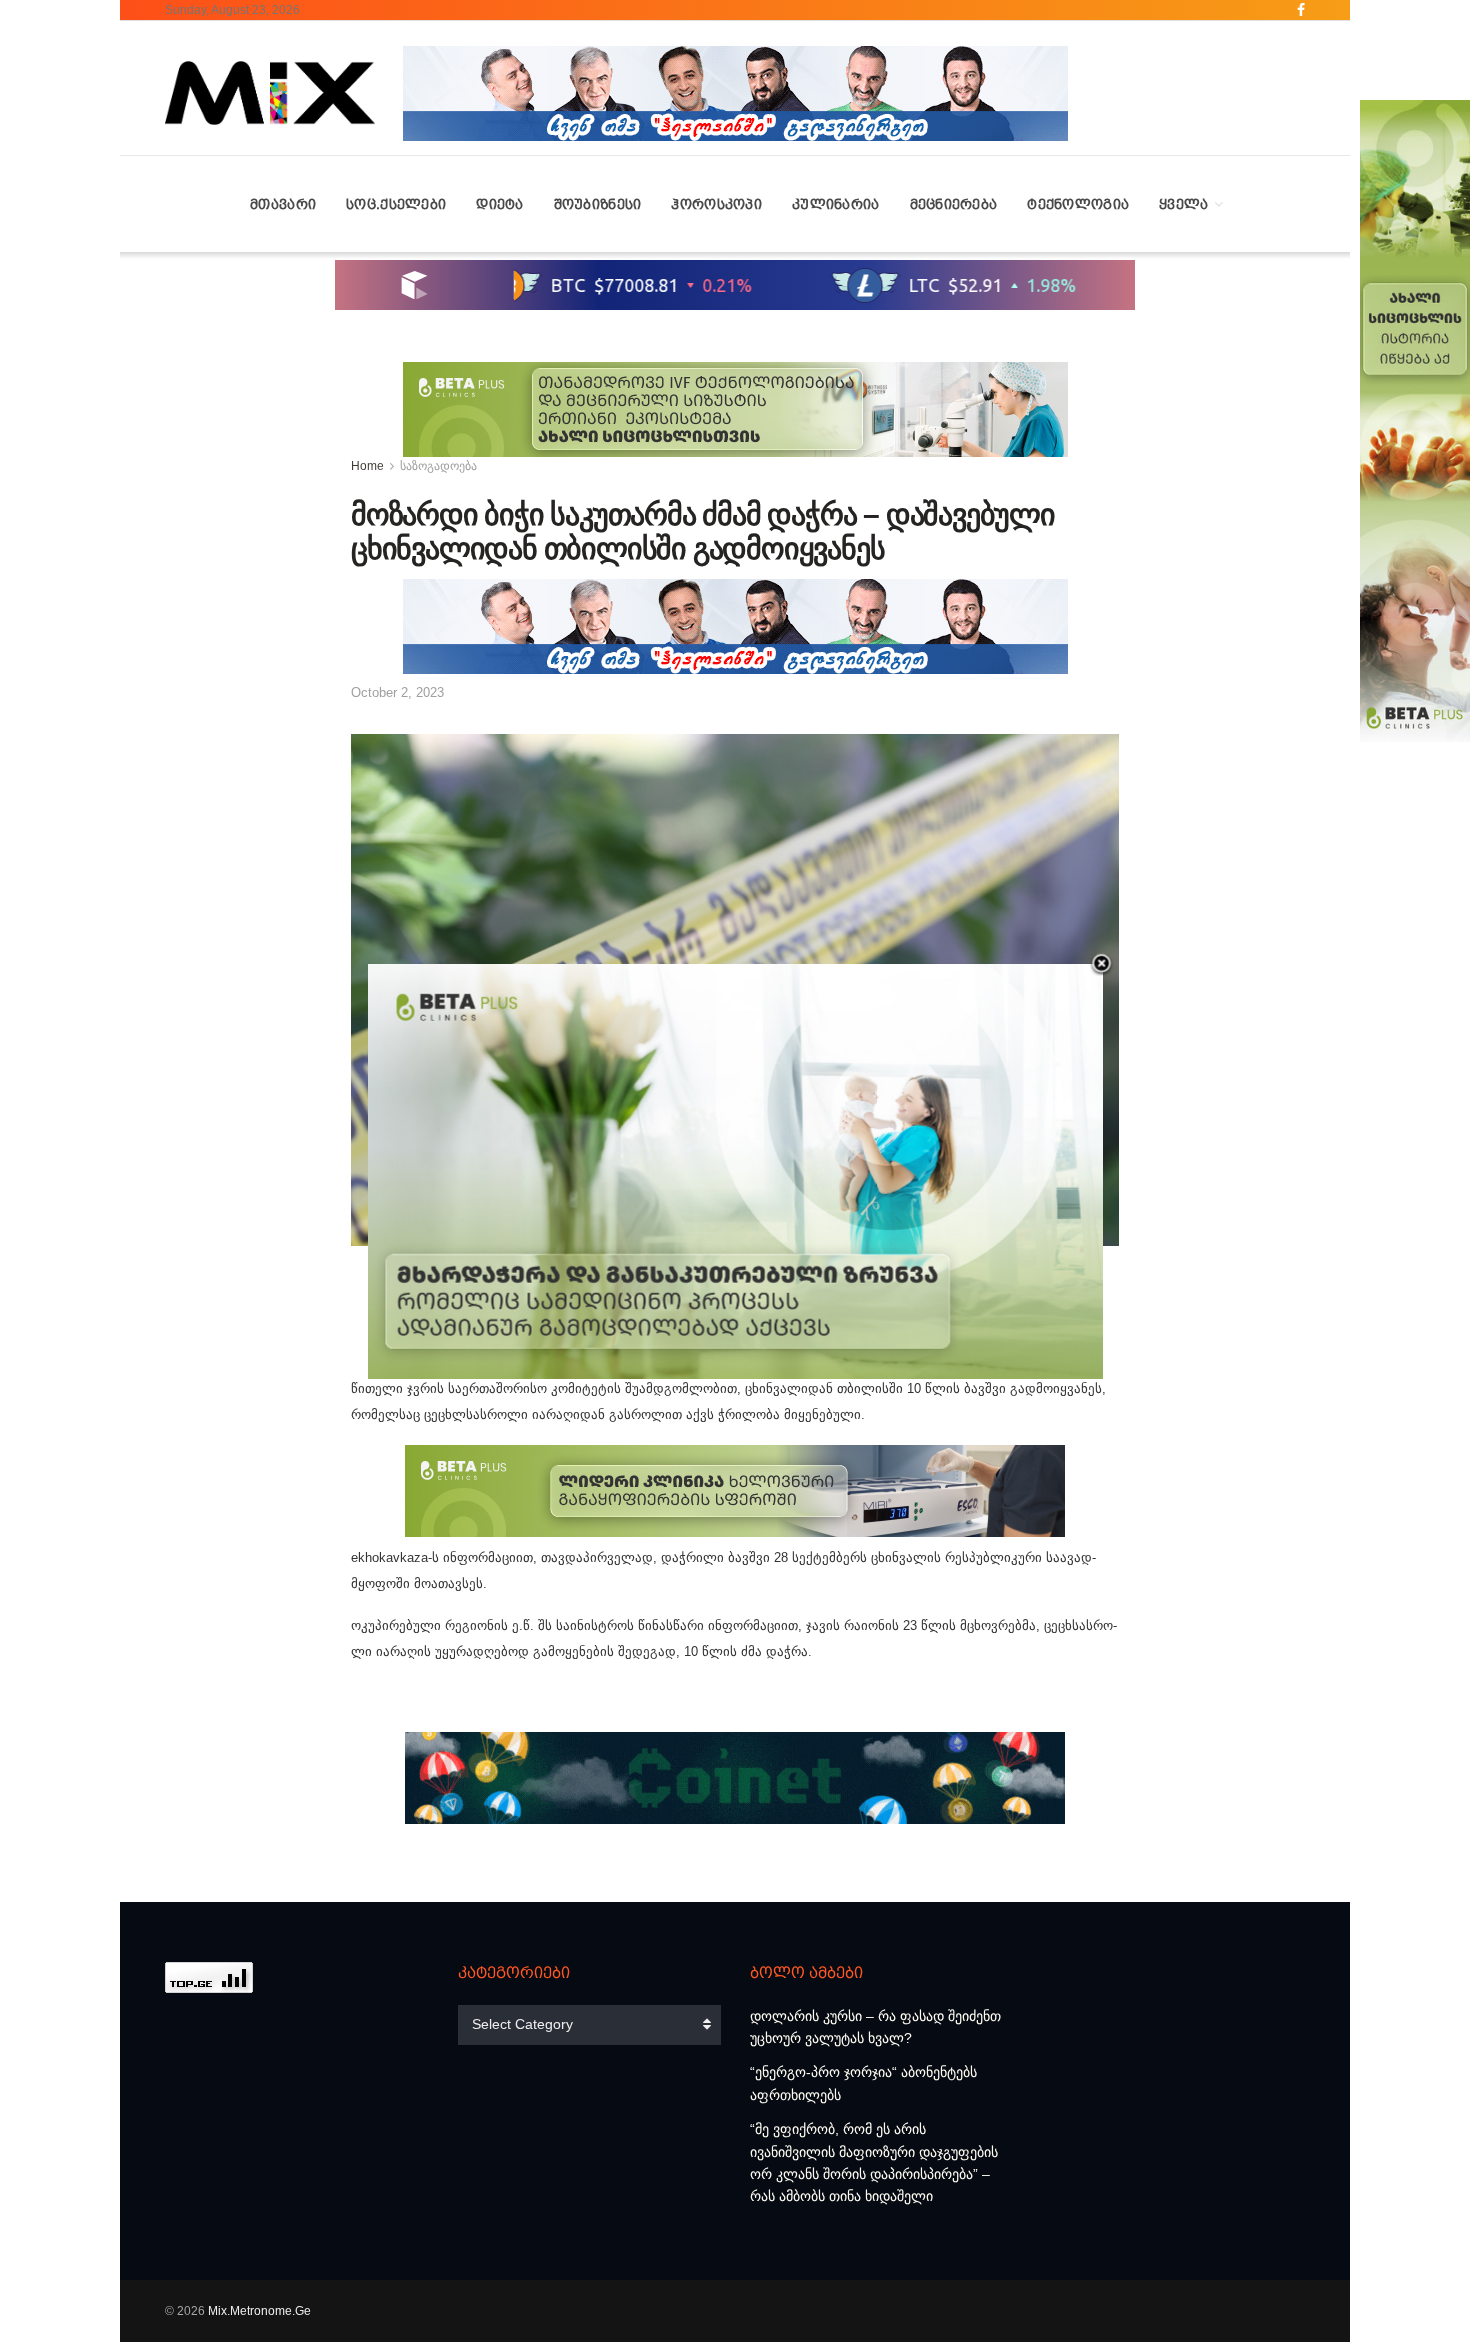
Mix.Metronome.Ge (259, 2311)
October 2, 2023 (397, 692)
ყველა (1183, 204)
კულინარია (836, 204)
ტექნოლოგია (1078, 204)
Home (367, 466)
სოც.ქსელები (396, 204)
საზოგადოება (438, 466)
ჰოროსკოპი (716, 204)
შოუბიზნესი (598, 204)
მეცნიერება (954, 204)
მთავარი (283, 204)
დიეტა (499, 204)
